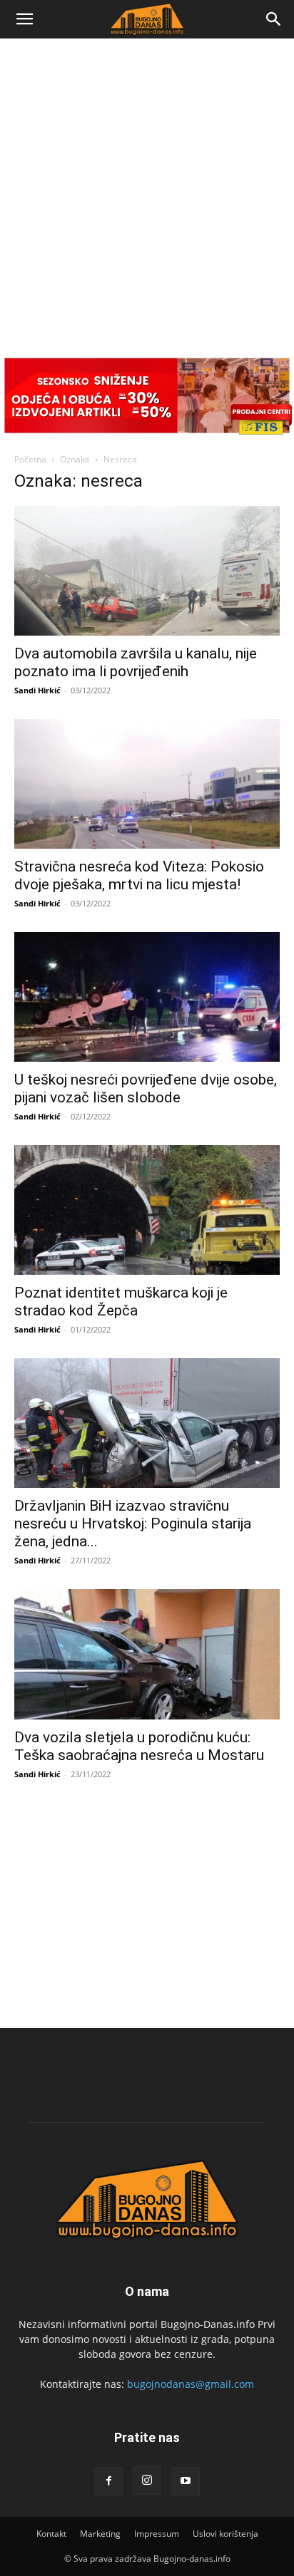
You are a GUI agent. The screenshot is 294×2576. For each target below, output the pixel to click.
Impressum (157, 2534)
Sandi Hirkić (37, 690)
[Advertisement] (147, 192)
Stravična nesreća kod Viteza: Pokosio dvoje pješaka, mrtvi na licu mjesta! (139, 875)
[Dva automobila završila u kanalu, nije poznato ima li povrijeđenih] (147, 571)
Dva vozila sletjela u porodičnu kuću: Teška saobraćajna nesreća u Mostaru (139, 1746)
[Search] (274, 19)
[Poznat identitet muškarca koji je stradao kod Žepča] (147, 1210)
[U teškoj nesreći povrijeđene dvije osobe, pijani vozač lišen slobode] (147, 997)
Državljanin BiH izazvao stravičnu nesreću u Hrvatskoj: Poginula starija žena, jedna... (133, 1524)
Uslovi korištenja (225, 2534)
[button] (24, 19)
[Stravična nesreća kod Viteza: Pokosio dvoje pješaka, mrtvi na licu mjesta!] (147, 784)
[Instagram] (147, 2481)
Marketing (100, 2534)
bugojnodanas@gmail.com (191, 2384)
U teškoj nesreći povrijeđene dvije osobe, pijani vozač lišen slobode (146, 1088)
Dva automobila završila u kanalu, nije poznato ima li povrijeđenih (136, 662)
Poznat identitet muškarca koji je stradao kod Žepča (121, 1302)
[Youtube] (186, 2481)
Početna (30, 459)
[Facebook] (108, 2481)
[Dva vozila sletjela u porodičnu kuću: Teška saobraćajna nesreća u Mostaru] (147, 1654)
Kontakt (51, 2534)
